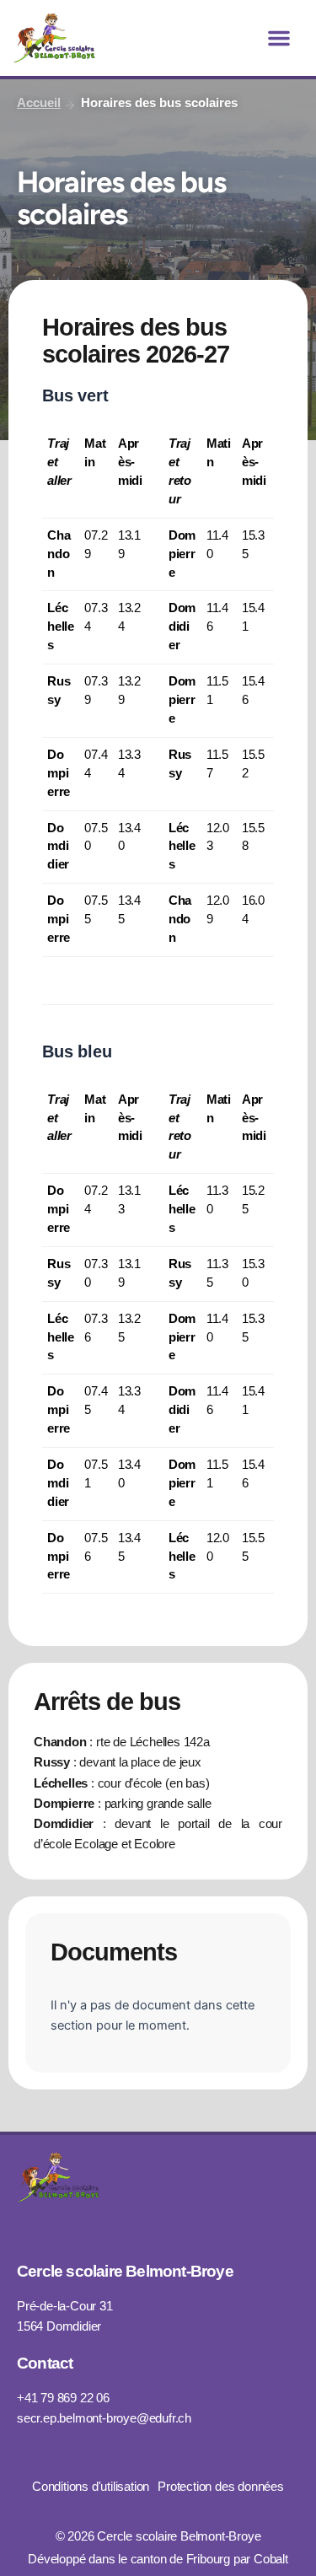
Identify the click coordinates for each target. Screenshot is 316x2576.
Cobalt (271, 2559)
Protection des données (221, 2487)
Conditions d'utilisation (91, 2487)
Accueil (39, 103)
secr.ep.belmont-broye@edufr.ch (104, 2418)
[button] (279, 38)
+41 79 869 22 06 (63, 2398)
